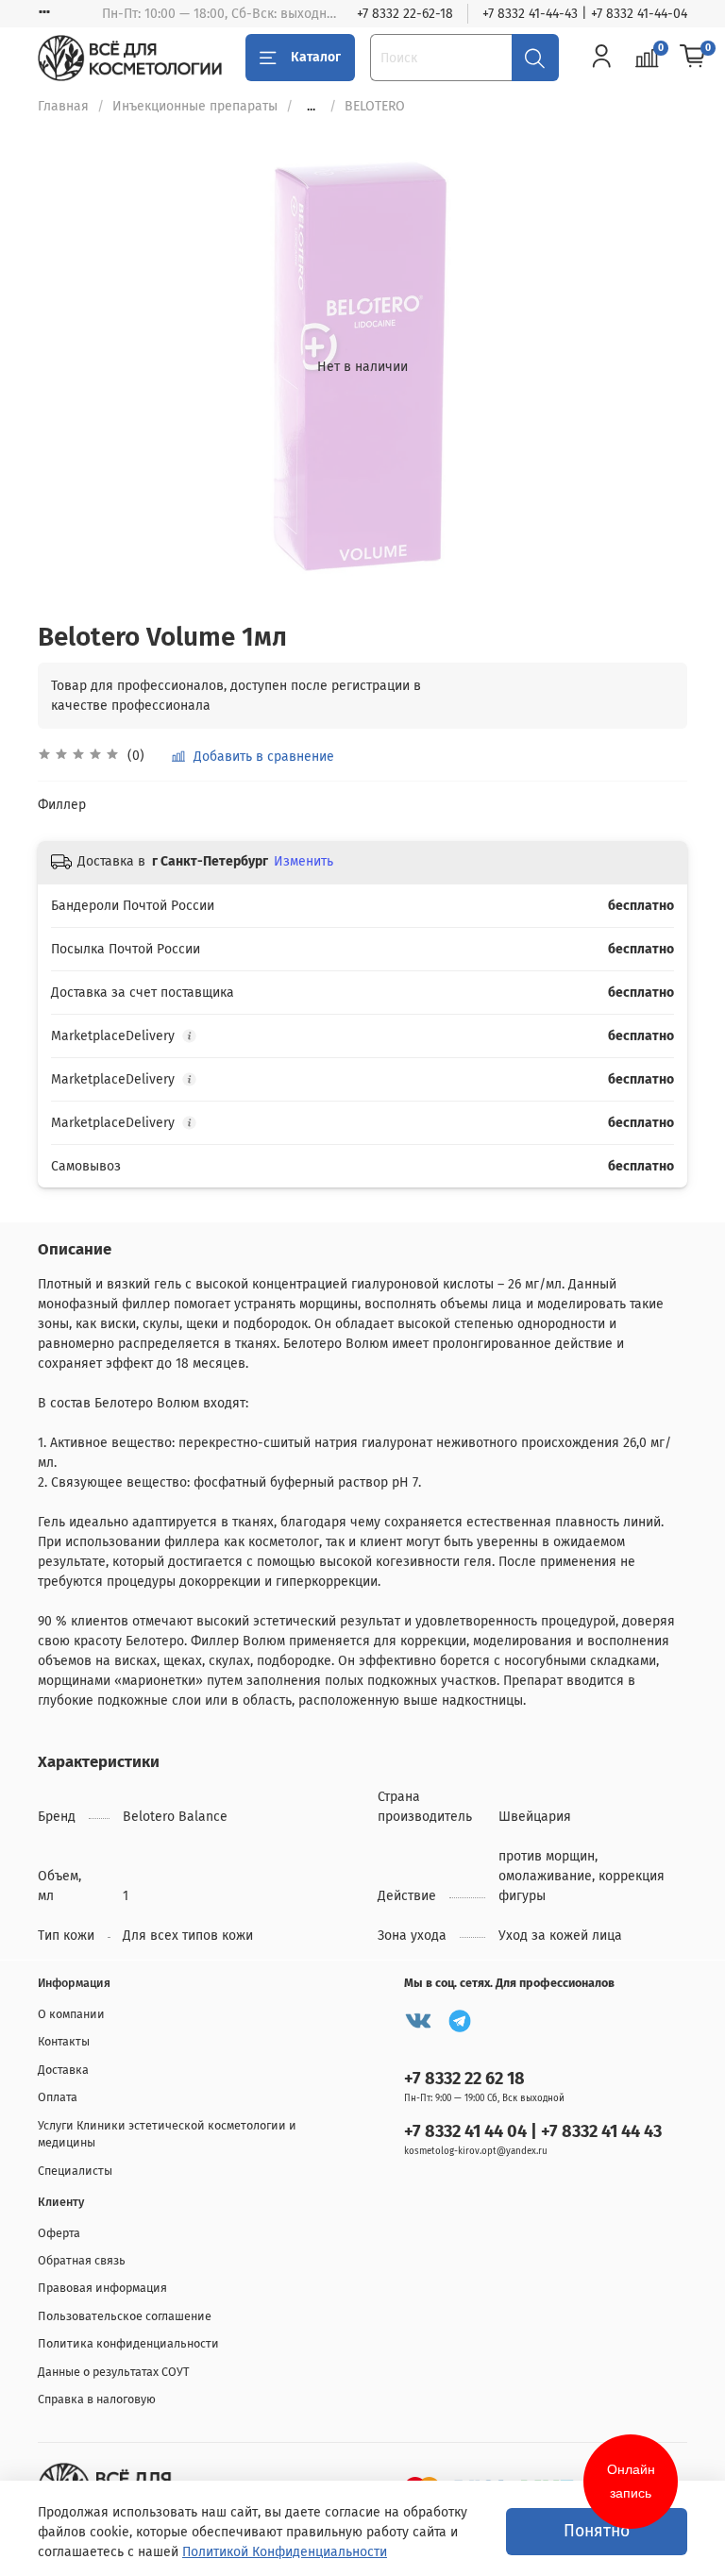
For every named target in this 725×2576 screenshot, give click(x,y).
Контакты (64, 2041)
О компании (71, 2014)
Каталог (316, 57)
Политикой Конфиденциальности (285, 2552)
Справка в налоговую (97, 2399)
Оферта (59, 2233)
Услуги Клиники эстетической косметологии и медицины (167, 2134)
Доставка (63, 2070)
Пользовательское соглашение (125, 2316)
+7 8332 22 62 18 (464, 2079)
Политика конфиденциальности (128, 2343)
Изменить (303, 861)
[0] (693, 57)
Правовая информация (102, 2288)
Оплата (58, 2097)
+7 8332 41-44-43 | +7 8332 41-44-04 (585, 14)
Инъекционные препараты (195, 106)
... (311, 107)
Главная (63, 106)
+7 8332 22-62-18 (405, 14)
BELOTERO (375, 106)
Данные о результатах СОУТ (114, 2372)
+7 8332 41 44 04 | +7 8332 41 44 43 (533, 2131)
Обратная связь (82, 2260)
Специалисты (75, 2171)
